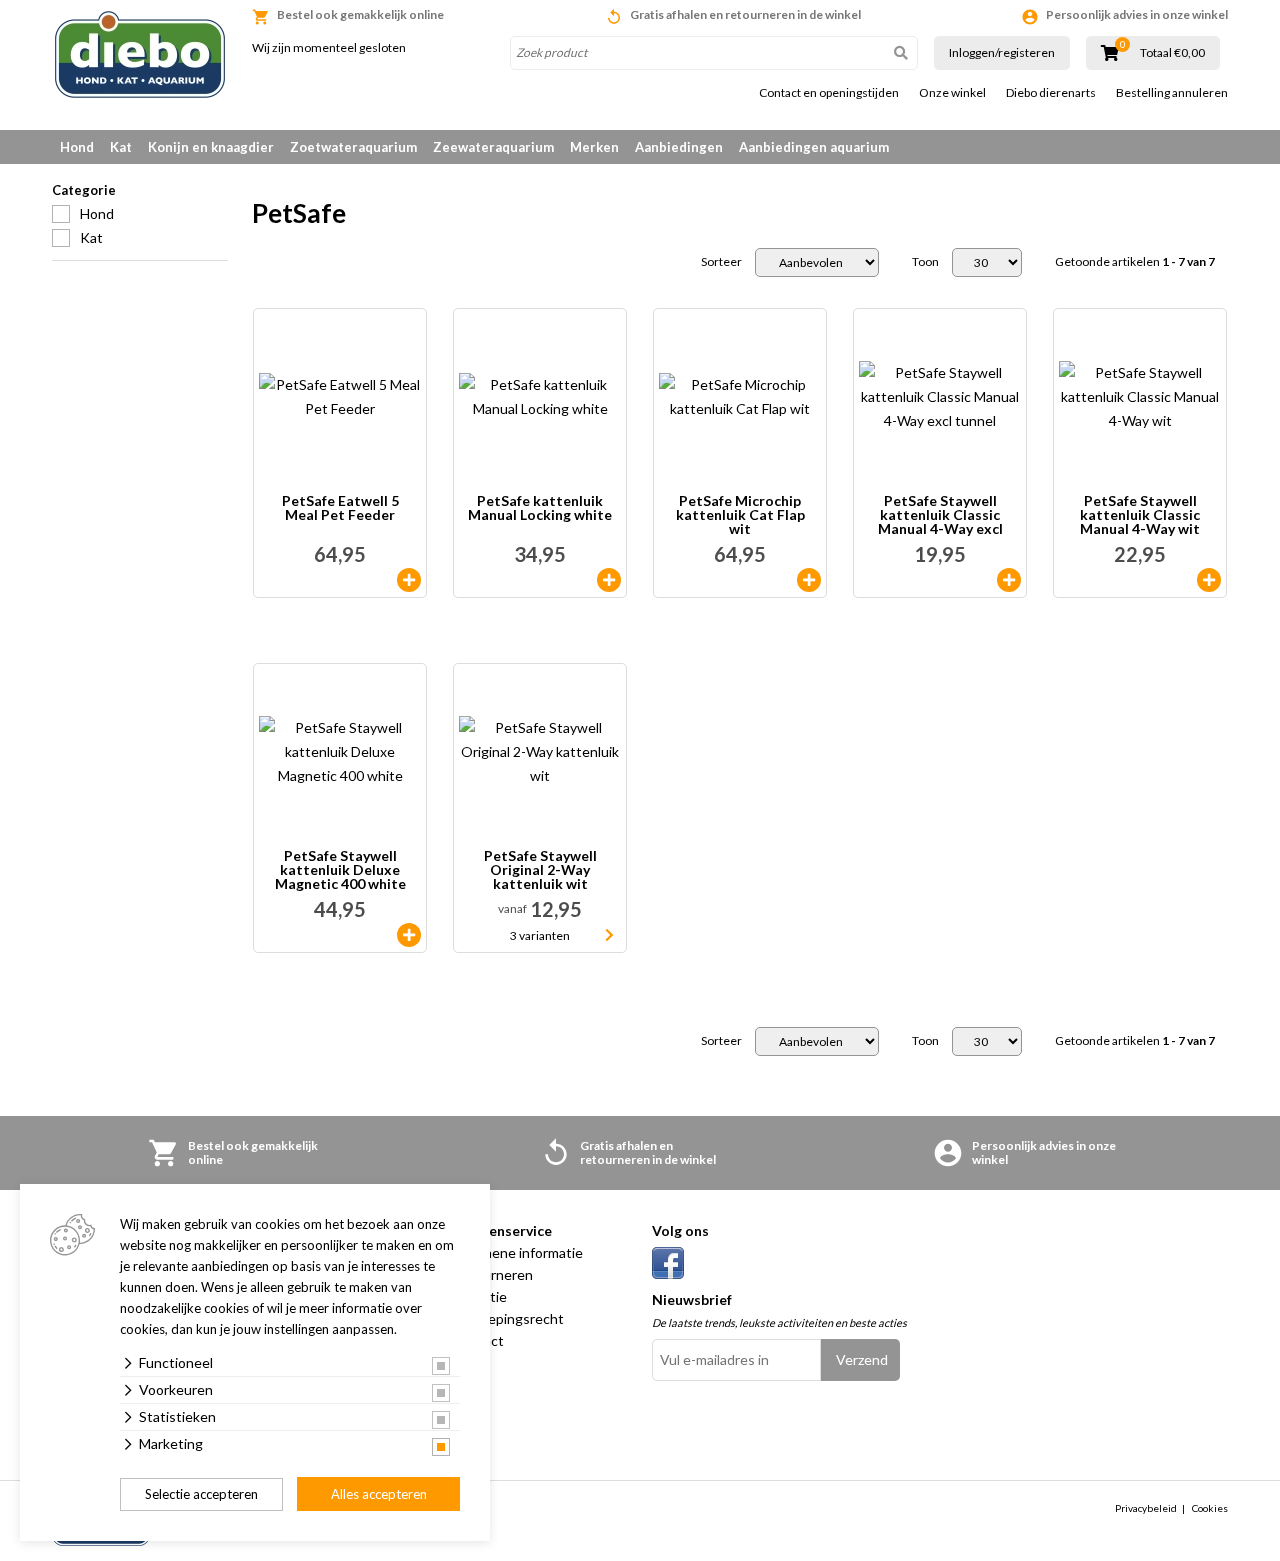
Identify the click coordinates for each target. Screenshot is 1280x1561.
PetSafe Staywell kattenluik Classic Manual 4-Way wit (1140, 515)
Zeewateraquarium (493, 147)
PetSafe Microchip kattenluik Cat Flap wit (740, 515)
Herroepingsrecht (508, 1318)
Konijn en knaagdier (211, 147)
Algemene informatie (517, 1252)
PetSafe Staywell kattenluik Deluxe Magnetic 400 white (340, 870)
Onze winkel (952, 93)
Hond (77, 147)
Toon (925, 262)
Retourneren (492, 1274)
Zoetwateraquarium (353, 147)
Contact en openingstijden (829, 93)
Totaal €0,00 (1172, 53)
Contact (478, 1340)
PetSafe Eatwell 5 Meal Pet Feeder (340, 508)
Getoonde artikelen (1135, 262)
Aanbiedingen (679, 147)
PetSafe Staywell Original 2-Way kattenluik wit (540, 870)
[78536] (1009, 580)
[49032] (809, 580)
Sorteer (721, 262)
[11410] (409, 580)
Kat (121, 147)
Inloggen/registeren (1002, 52)
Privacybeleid (1146, 1508)
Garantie (479, 1296)
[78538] (409, 935)
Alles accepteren (379, 1494)
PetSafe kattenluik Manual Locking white (540, 508)
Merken (594, 147)
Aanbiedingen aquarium (814, 147)
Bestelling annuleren (1172, 93)
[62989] (1209, 580)
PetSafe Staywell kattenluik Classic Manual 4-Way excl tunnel (940, 515)
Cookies (1210, 1508)
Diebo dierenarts (1051, 93)
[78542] (609, 580)
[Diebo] (140, 54)
